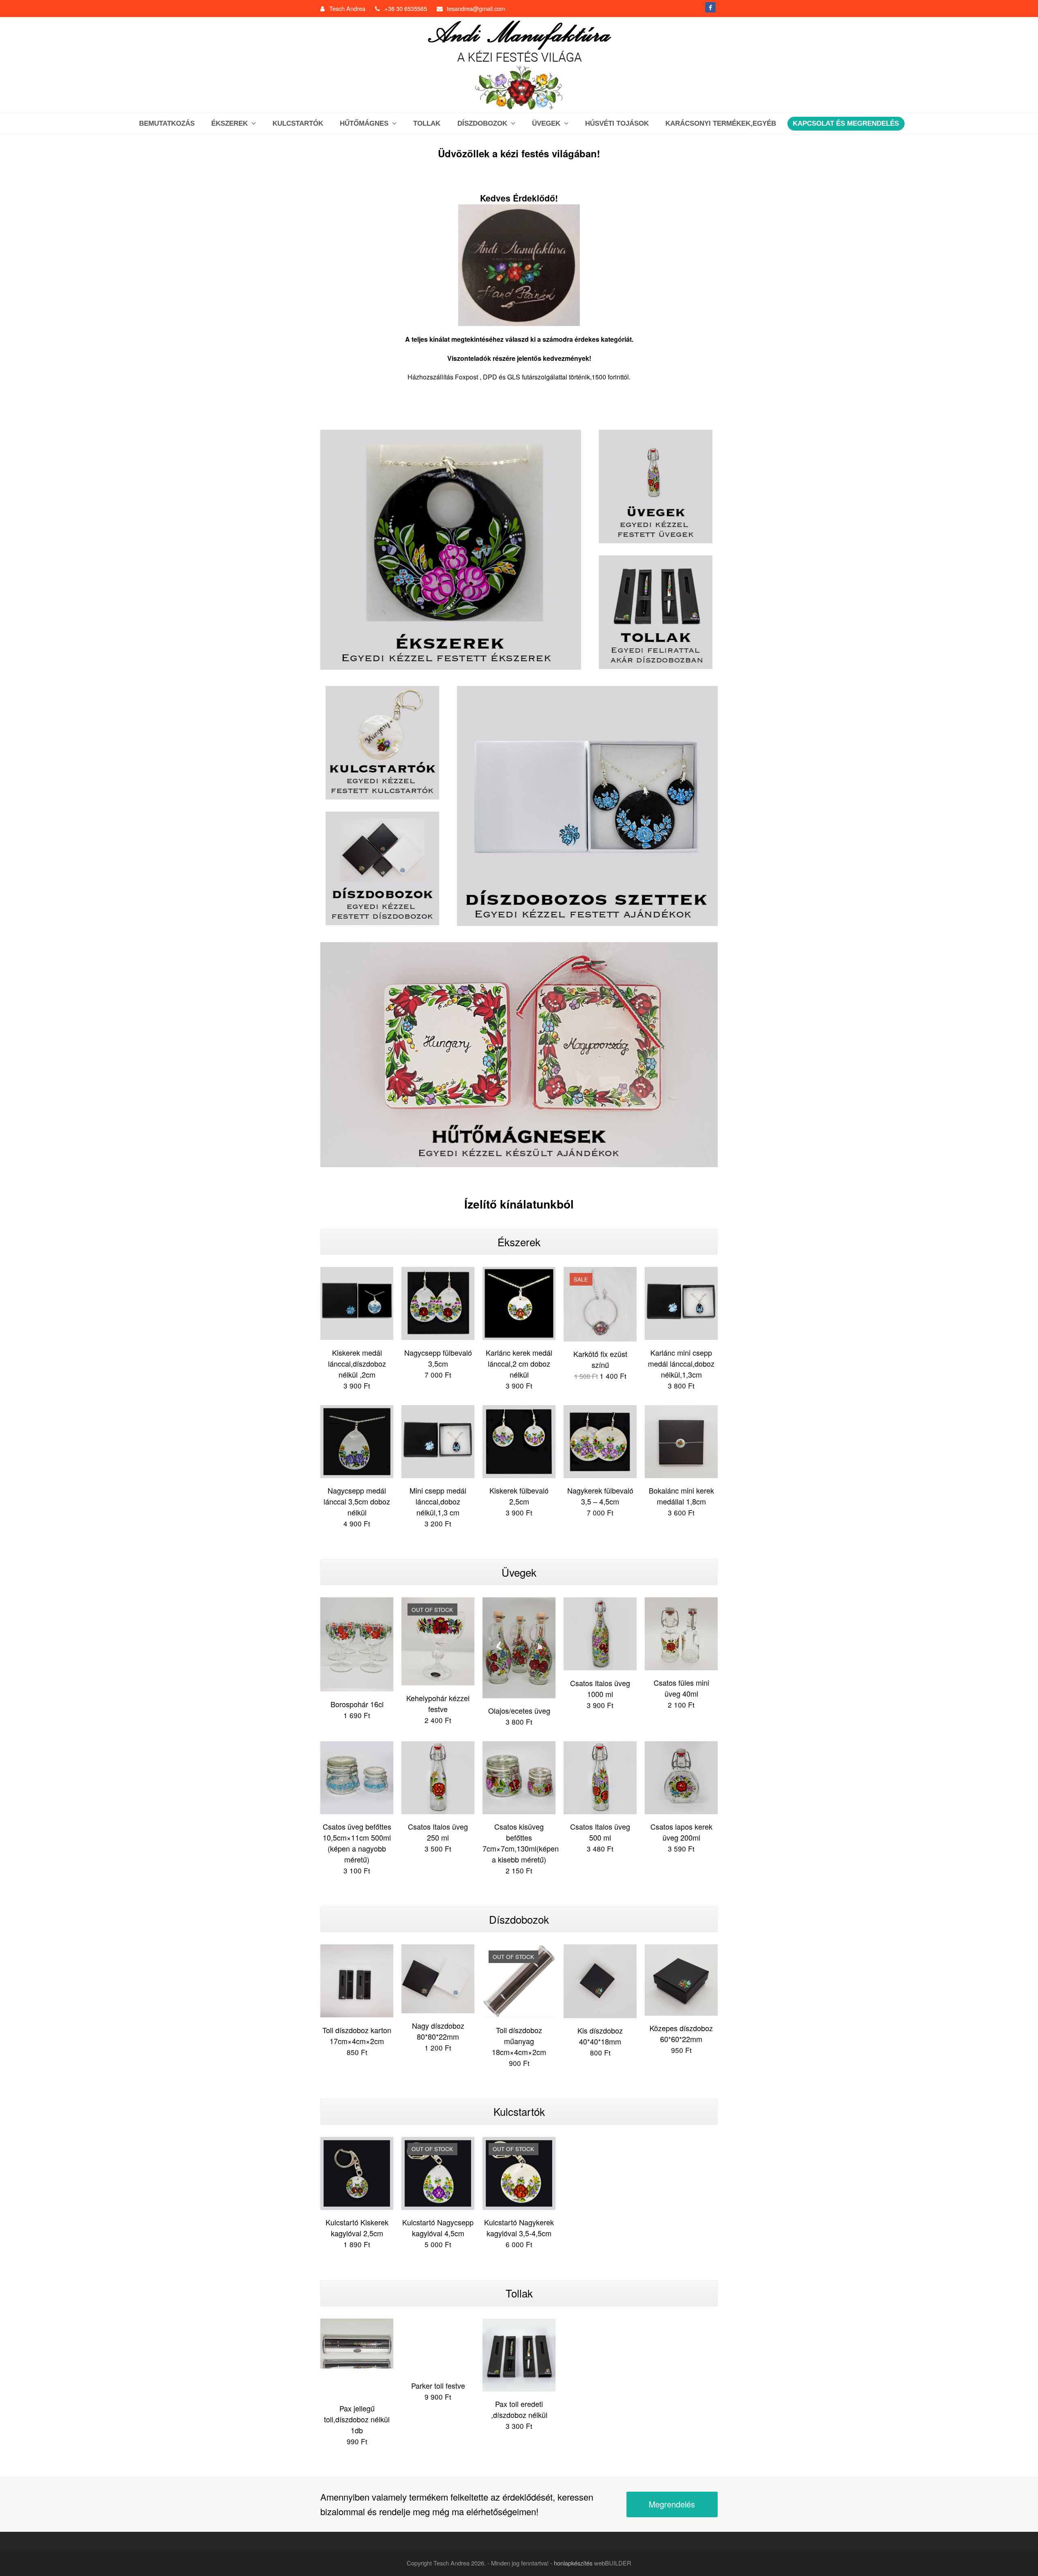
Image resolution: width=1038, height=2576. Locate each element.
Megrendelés (672, 2504)
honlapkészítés (573, 2563)
